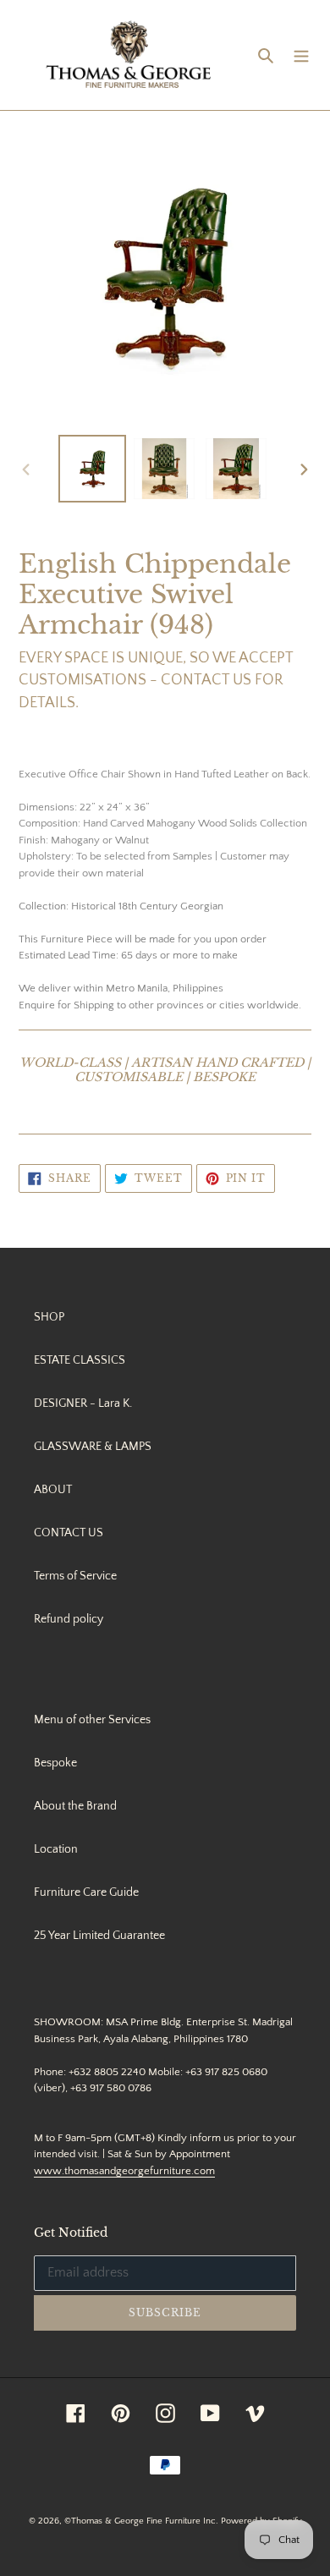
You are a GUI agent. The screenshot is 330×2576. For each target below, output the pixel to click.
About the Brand (75, 1806)
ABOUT (53, 1490)
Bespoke (55, 1763)
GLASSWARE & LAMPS (93, 1447)
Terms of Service (75, 1576)
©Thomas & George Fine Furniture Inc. (141, 2521)
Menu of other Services (92, 1720)
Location (56, 1849)
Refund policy (69, 1619)
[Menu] (301, 55)
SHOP (49, 1317)
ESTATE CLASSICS (80, 1360)
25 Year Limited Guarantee (99, 1936)
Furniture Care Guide (86, 1892)
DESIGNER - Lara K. (83, 1403)
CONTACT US (69, 1533)
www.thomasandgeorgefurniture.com (124, 2171)
